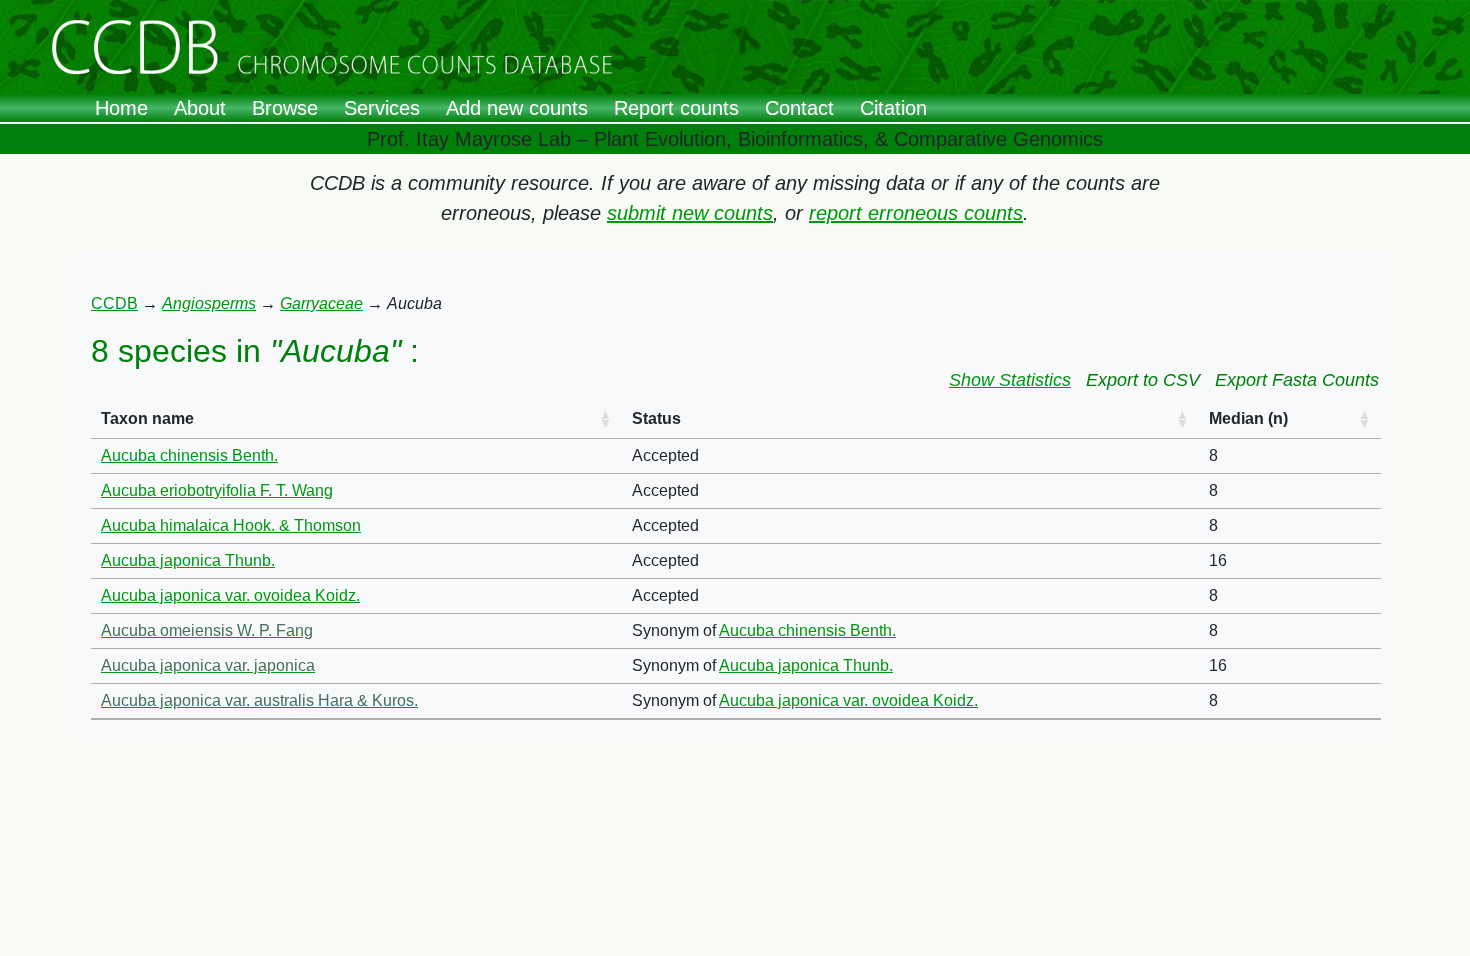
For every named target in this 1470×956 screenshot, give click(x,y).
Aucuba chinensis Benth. (189, 455)
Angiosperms (209, 303)
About (200, 108)
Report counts (676, 108)
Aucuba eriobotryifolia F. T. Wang (217, 490)
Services (382, 108)
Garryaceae (321, 303)
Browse (285, 108)
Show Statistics (1010, 380)
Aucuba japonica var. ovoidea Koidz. (230, 595)
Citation (893, 108)
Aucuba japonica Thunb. (188, 560)
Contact (799, 108)
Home (121, 108)
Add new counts (517, 108)
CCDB (114, 303)
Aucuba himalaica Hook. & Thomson (231, 525)
